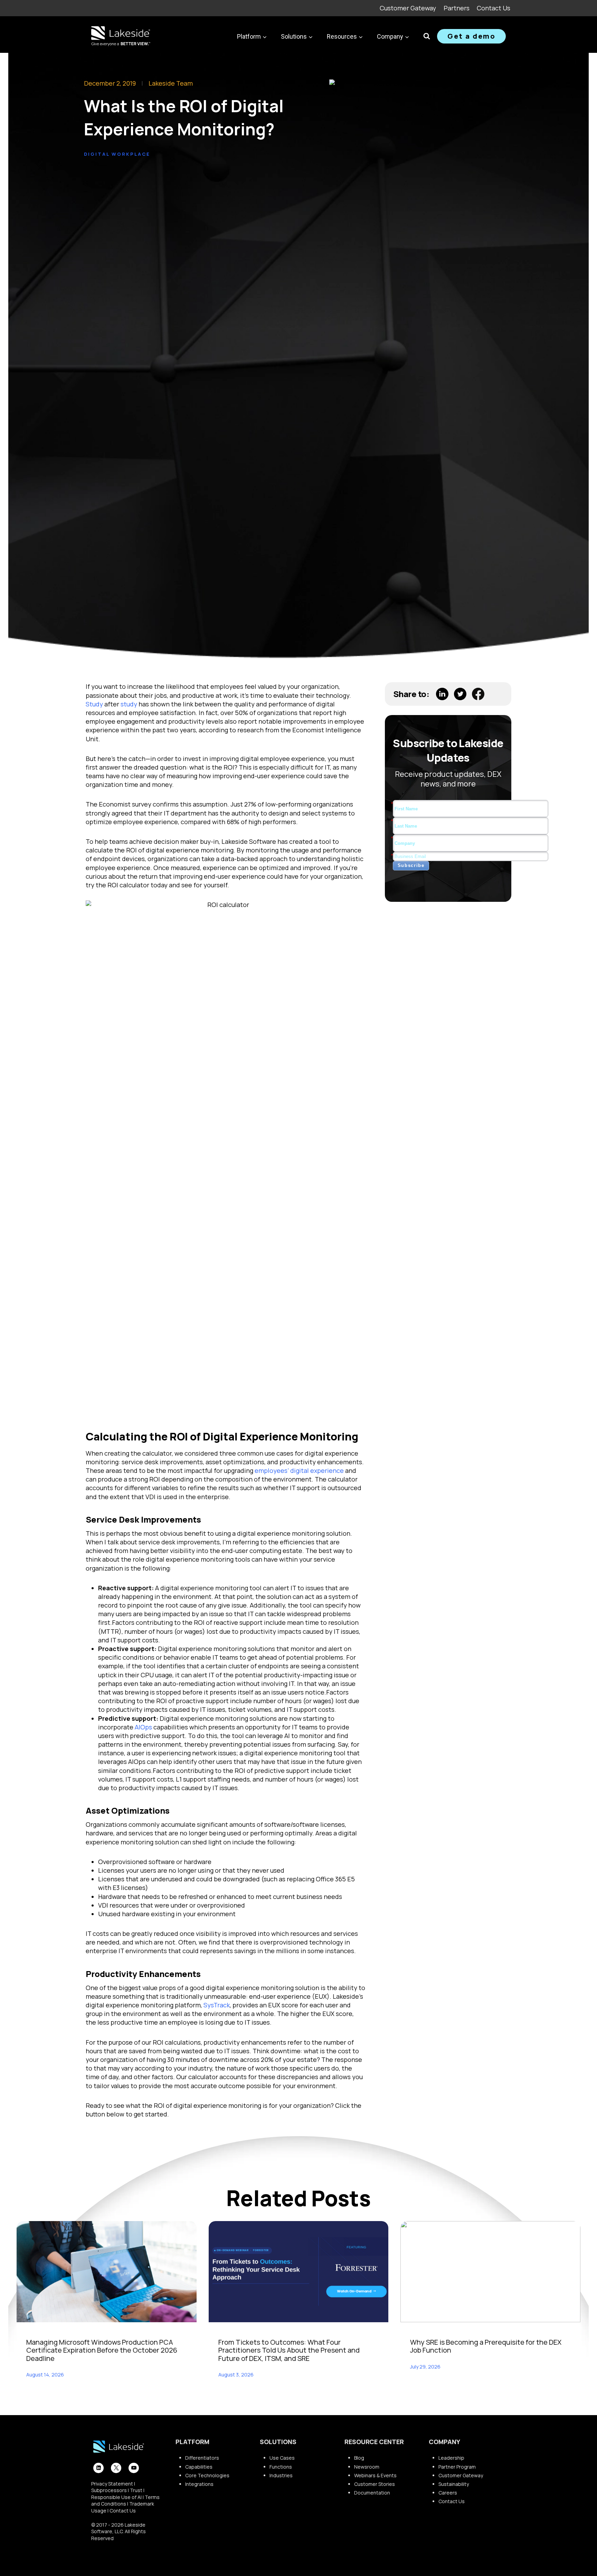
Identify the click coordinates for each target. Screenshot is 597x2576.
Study (94, 704)
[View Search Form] (427, 36)
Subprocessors (109, 2490)
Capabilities (199, 2467)
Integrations (199, 2484)
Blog (359, 2458)
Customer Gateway (408, 8)
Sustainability (454, 2484)
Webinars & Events (375, 2475)
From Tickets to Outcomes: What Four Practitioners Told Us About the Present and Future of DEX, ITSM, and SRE (289, 2350)
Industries (281, 2475)
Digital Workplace (117, 154)
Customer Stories (375, 2484)
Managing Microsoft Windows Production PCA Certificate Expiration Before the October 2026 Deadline (102, 2350)
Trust (136, 2490)
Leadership (451, 2458)
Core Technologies (207, 2475)
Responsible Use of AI (116, 2497)
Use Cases (282, 2458)
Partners (457, 8)
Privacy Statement (112, 2484)
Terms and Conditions (125, 2501)
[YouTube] (134, 2468)
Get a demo (471, 36)
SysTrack (217, 2005)
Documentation (372, 2493)
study (129, 704)
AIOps (143, 1727)
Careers (448, 2493)
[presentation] (107, 2272)
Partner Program (457, 2467)
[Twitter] (116, 2468)
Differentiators (202, 2458)
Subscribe (411, 865)
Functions (281, 2467)
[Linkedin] (98, 2468)
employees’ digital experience (299, 1470)
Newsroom (367, 2467)
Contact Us (494, 8)
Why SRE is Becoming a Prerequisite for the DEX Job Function (486, 2346)
